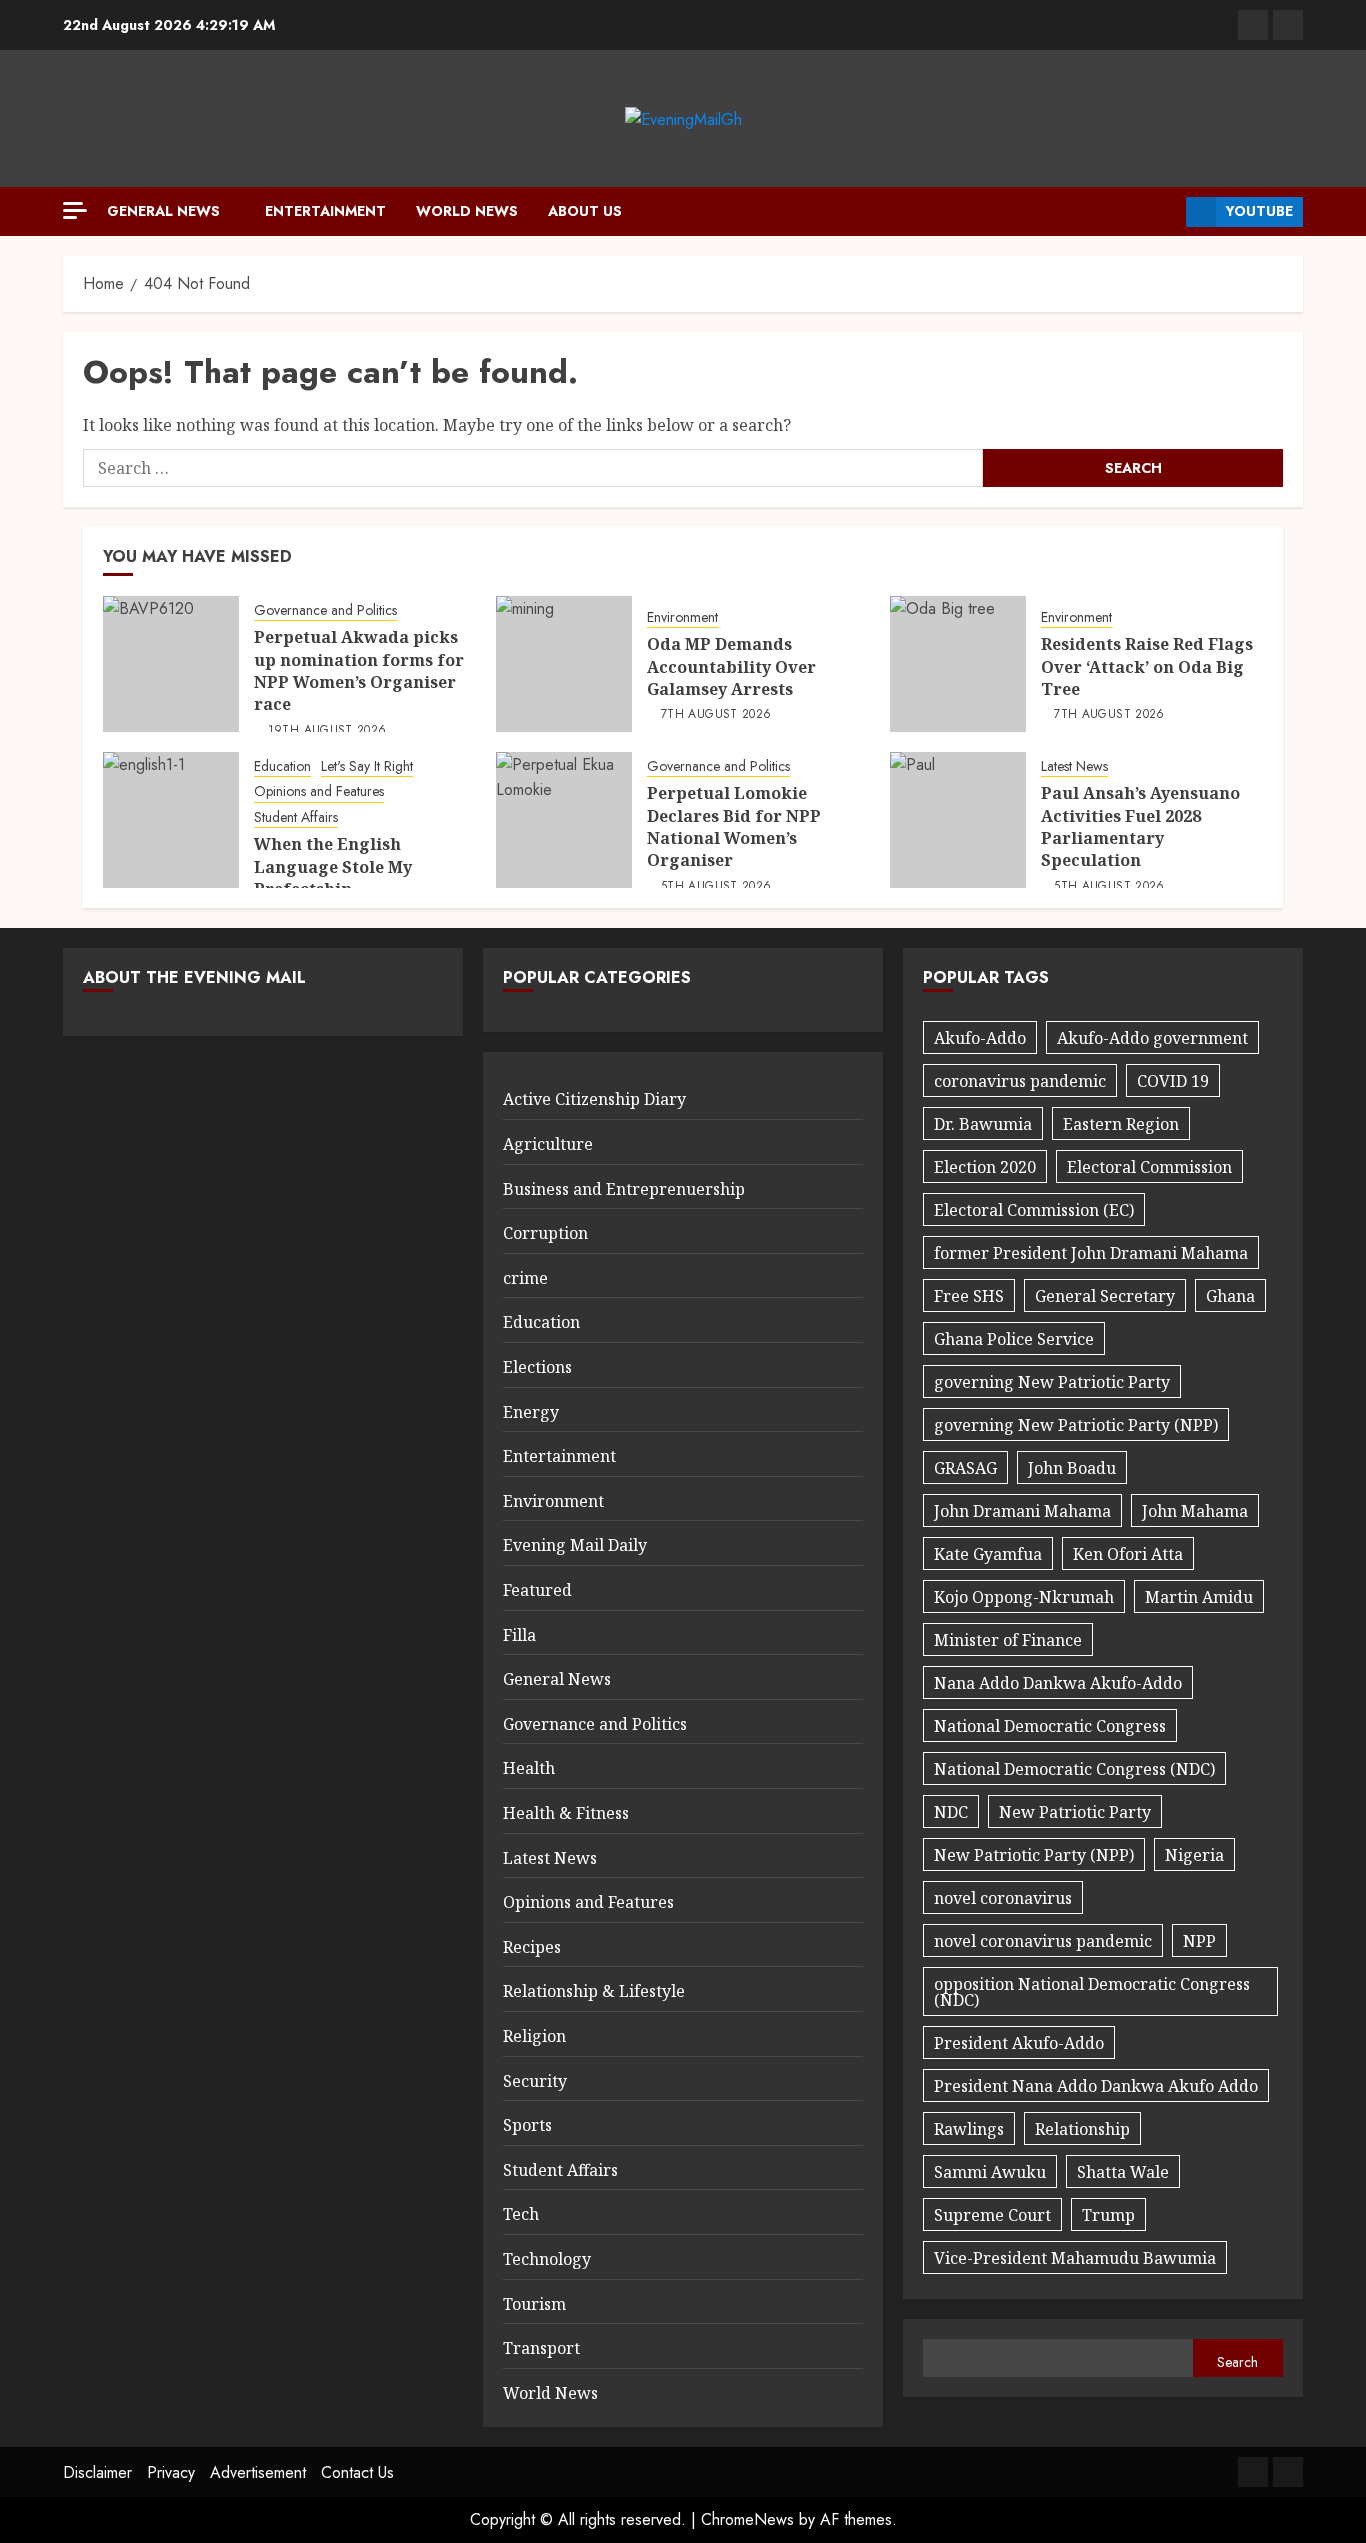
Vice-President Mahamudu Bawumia (1075, 2258)
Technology (547, 2259)
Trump (1108, 2215)
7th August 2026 (716, 715)
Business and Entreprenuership (624, 1189)
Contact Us (357, 2472)
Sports (527, 2125)
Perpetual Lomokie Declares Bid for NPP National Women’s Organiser (734, 826)
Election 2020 (985, 1167)
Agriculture (548, 1144)
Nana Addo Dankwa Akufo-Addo (1058, 1683)
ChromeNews (747, 2519)
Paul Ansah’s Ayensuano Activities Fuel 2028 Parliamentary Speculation (1140, 826)
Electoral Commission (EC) (1034, 1210)
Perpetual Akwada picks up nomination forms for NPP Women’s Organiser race (359, 670)
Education (282, 766)
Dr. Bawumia (983, 1124)
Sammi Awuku (990, 2172)
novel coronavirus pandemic (1043, 1941)
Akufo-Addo (980, 1038)
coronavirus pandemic (1020, 1081)
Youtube (1259, 211)
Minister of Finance (1008, 1640)
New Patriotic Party (1075, 1812)
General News (163, 211)
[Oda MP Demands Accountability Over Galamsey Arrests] (564, 664)
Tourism (534, 2304)
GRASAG (965, 1468)
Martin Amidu (1199, 1597)
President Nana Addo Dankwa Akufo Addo (1096, 2086)
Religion (534, 2036)
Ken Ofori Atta (1128, 1554)
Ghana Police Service (1014, 1339)
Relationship (1082, 2129)
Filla (519, 1635)
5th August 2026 (716, 887)
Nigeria (1194, 1855)
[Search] (1163, 212)
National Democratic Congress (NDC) (1074, 1769)
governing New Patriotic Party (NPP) (1076, 1425)
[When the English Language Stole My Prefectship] (171, 820)
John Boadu (1072, 1468)
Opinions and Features (319, 791)
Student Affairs (296, 817)
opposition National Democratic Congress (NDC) (1092, 1992)
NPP (1199, 1941)
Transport (541, 2348)
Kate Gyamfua (988, 1554)
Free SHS (969, 1296)
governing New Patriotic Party (1052, 1382)
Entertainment (325, 211)
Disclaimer (97, 2472)
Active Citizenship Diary (594, 1099)
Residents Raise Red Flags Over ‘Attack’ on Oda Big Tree (1147, 666)
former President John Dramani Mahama (1091, 1253)
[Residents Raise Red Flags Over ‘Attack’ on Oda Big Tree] (958, 664)
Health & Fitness (566, 1813)
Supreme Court (992, 2215)
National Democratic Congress (1050, 1726)
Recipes (532, 1947)
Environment (682, 617)
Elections (537, 1367)
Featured (537, 1590)
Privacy (171, 2472)
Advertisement (258, 2472)
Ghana (1230, 1296)
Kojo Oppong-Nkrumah (1024, 1597)
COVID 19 (1173, 1081)
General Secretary (1105, 1296)
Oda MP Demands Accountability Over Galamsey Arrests (731, 666)
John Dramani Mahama (1022, 1511)
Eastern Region (1121, 1124)
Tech (521, 2214)
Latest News (1074, 766)
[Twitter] (1288, 25)
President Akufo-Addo (1019, 2043)
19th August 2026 (327, 731)
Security (535, 2081)
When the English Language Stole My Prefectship (333, 866)
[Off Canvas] (75, 210)
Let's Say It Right (367, 766)
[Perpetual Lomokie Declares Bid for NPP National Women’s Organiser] (564, 820)
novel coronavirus (1003, 1898)
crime (525, 1278)
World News (467, 211)
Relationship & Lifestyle (594, 1991)
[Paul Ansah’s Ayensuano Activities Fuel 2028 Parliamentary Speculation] (958, 820)
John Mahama (1195, 1511)
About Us (585, 211)
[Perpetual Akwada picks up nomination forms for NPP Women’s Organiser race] (171, 664)
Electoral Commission (1149, 1167)
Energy (531, 1412)
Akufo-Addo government (1152, 1038)
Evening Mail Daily (575, 1545)
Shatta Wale (1123, 2172)
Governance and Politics (325, 610)
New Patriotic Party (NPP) (1034, 1855)
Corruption (545, 1233)
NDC (951, 1812)
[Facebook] (1253, 25)
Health (529, 1768)
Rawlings (969, 2129)
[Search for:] (533, 468)
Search (1237, 2362)
